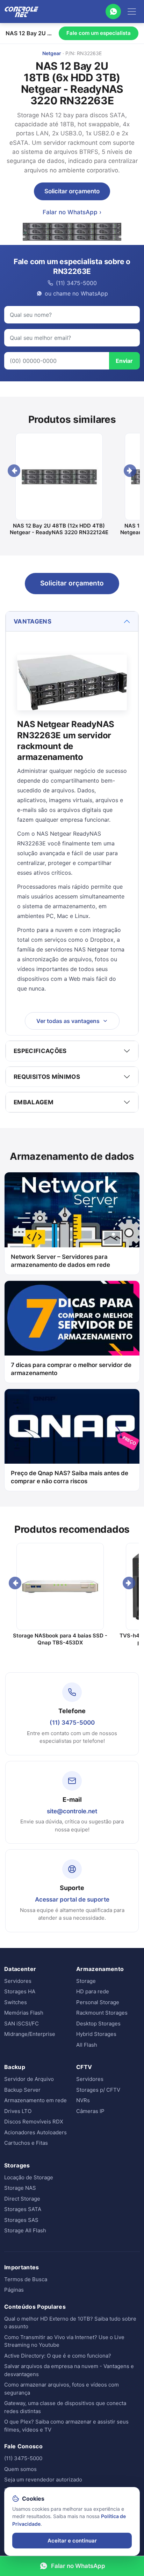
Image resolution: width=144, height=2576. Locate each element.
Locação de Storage (29, 2177)
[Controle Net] (22, 12)
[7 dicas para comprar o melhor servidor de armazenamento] (72, 1318)
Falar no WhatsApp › (72, 212)
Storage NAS (20, 2188)
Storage (86, 1981)
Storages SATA (23, 2209)
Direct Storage (22, 2199)
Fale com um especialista (99, 33)
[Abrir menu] (132, 12)
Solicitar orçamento (72, 191)
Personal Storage (98, 2002)
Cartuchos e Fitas (26, 2143)
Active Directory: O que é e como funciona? (58, 2356)
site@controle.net (72, 1811)
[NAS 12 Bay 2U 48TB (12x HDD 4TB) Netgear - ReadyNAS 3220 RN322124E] (59, 477)
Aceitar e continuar (72, 2541)
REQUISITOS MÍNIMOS (47, 1077)
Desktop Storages (98, 2024)
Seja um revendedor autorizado (43, 2480)
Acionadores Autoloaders (35, 2132)
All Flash (87, 2045)
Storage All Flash (25, 2230)
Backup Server (22, 2090)
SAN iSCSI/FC (21, 2024)
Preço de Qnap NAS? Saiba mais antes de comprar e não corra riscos (70, 1477)
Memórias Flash (24, 2013)
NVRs (83, 2100)
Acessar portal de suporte (72, 1899)
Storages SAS (21, 2220)
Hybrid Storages (96, 2034)
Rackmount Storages (102, 2013)
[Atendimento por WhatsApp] (113, 12)
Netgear (52, 53)
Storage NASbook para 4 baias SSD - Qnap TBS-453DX (60, 1639)
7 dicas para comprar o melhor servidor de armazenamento (71, 1369)
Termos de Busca (26, 2279)
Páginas (14, 2290)
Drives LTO (18, 2111)
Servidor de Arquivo (29, 2079)
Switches (16, 2002)
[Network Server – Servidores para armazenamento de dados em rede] (72, 1210)
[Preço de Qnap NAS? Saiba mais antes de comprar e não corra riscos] (72, 1426)
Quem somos (20, 2469)
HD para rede (93, 1991)
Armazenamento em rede (35, 2100)
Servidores (18, 1981)
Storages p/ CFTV (98, 2090)
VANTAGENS (33, 621)
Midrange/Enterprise (30, 2034)
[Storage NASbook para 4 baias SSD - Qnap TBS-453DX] (60, 1586)
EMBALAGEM (34, 1102)
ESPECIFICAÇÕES (40, 1051)
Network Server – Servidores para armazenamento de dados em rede (60, 1261)
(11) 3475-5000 (72, 1723)
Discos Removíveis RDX (34, 2122)
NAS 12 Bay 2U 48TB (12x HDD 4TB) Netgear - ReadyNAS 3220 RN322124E (59, 529)
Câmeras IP (90, 2111)
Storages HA (20, 1991)
